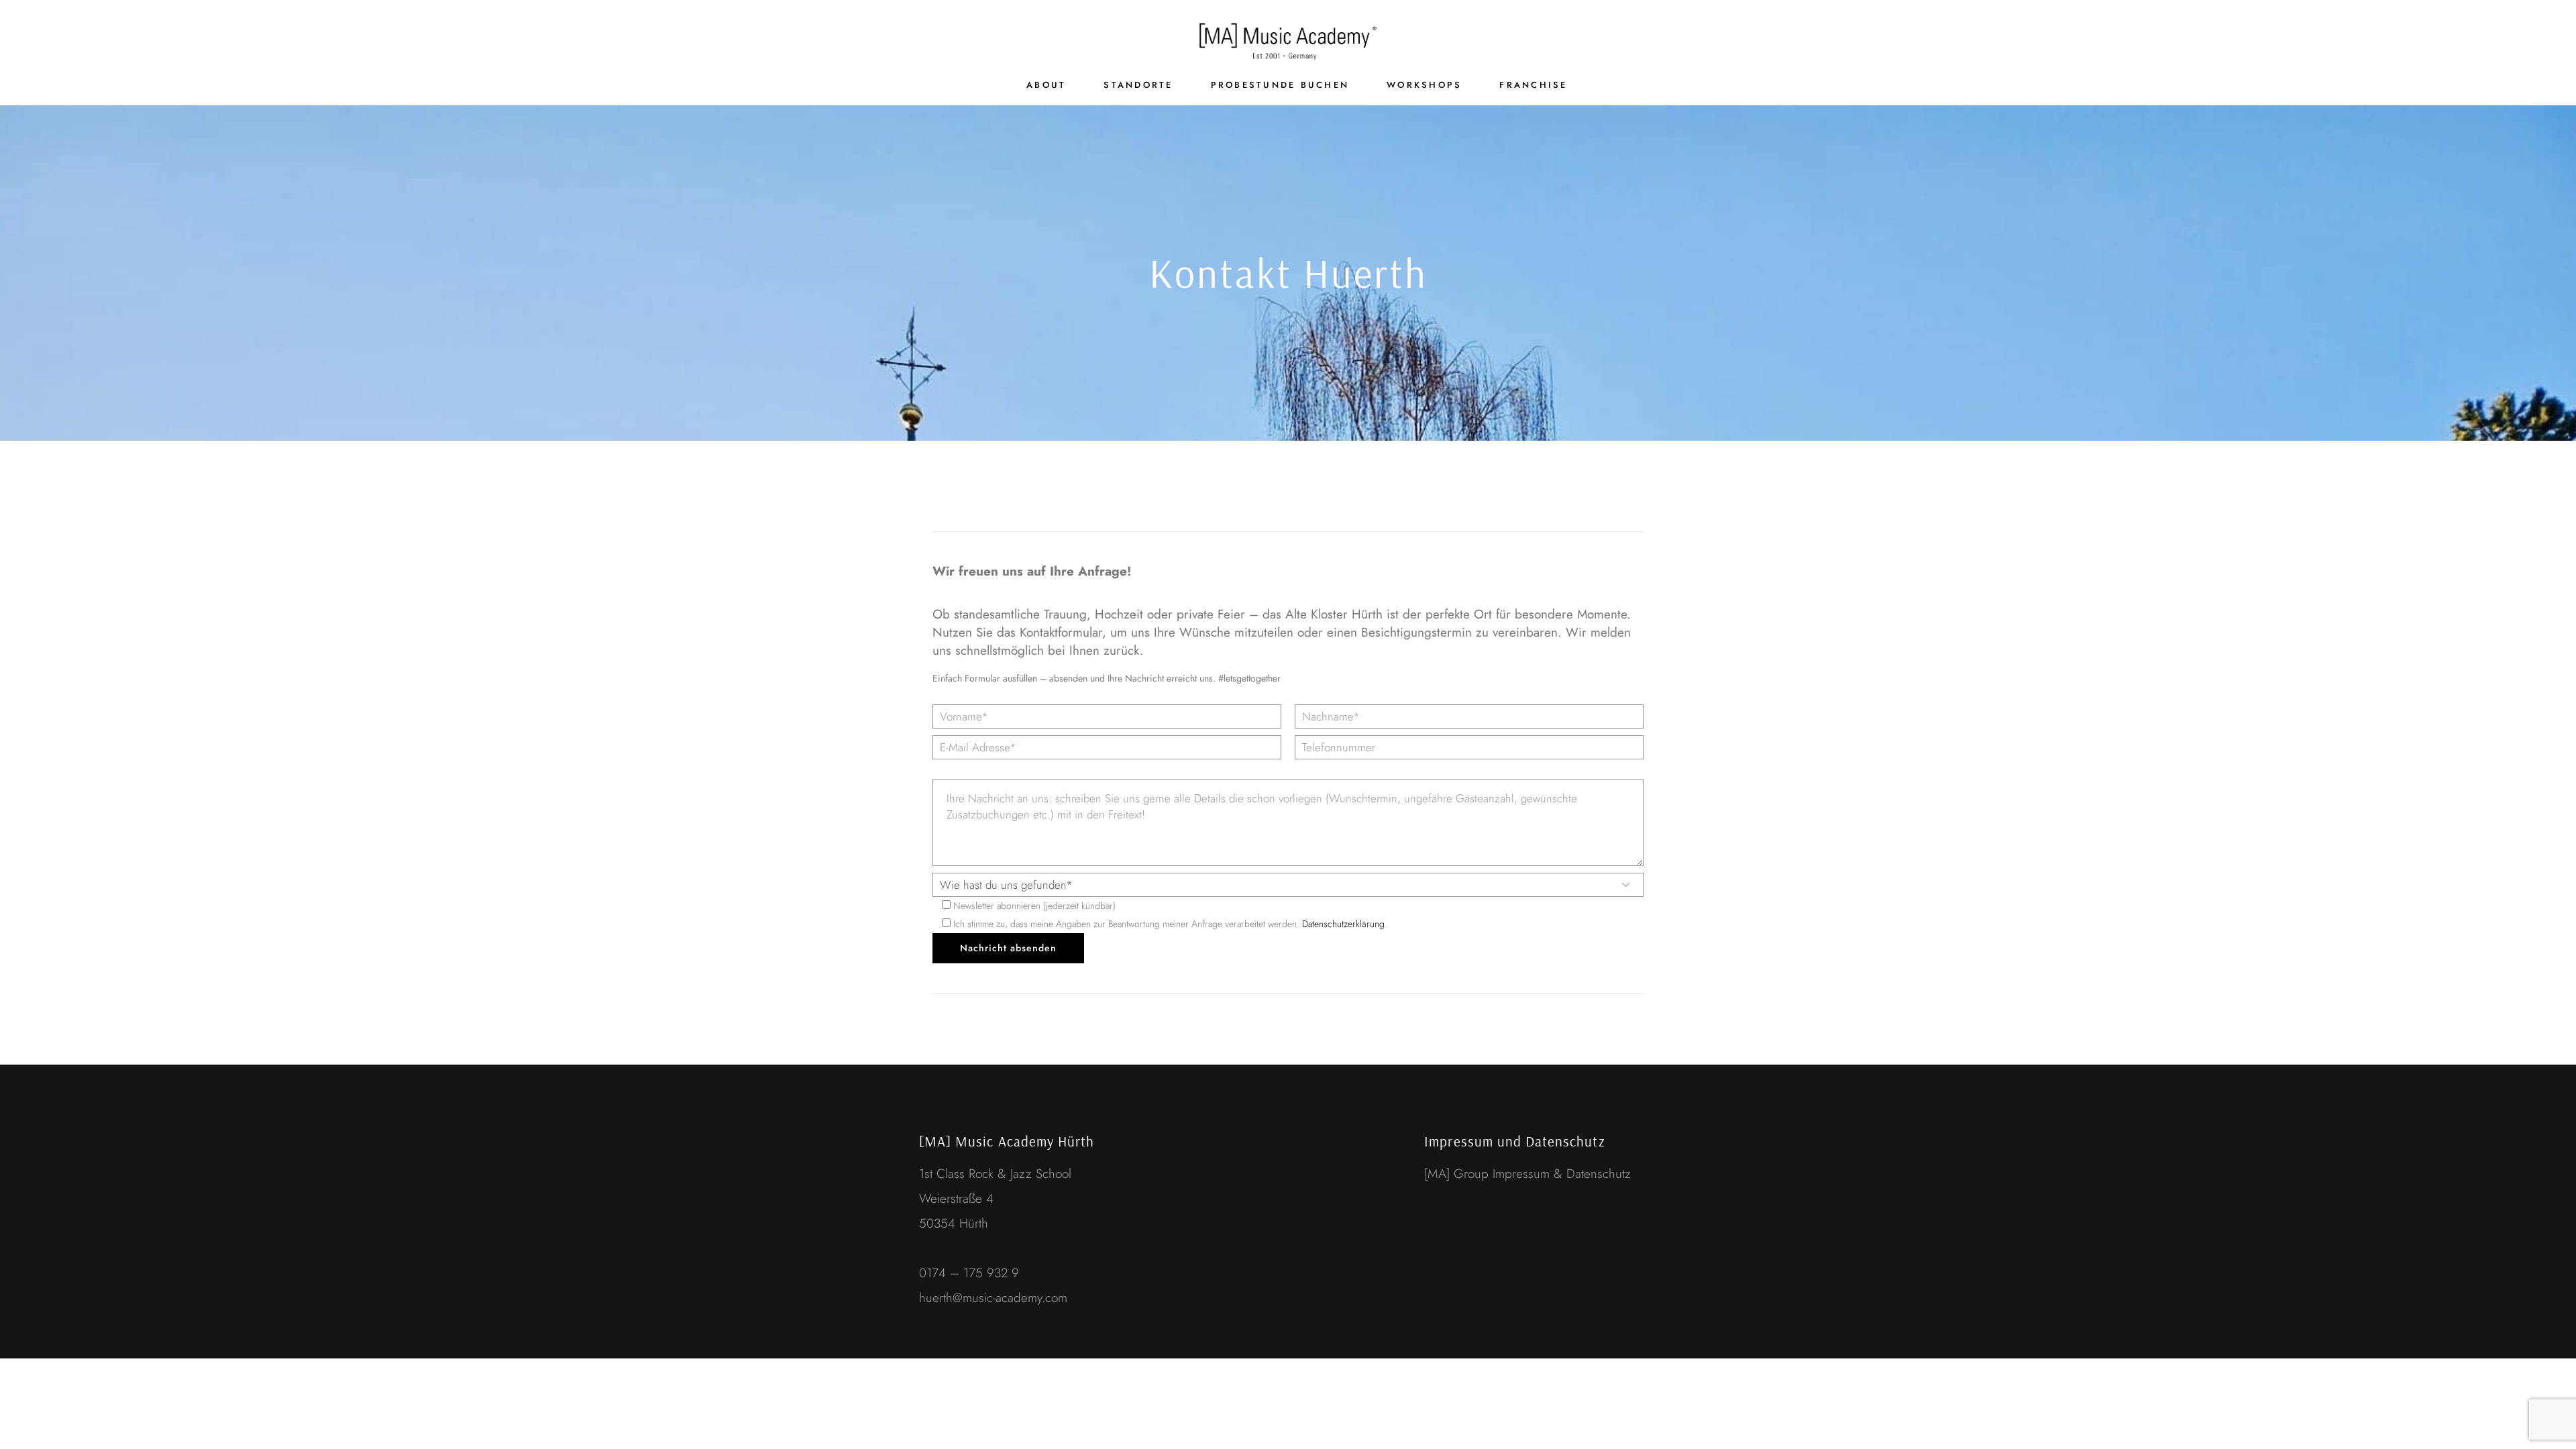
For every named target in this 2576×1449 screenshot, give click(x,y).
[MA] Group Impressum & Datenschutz (1527, 1174)
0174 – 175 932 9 (971, 1273)
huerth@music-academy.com (993, 1298)
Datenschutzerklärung (1343, 924)
